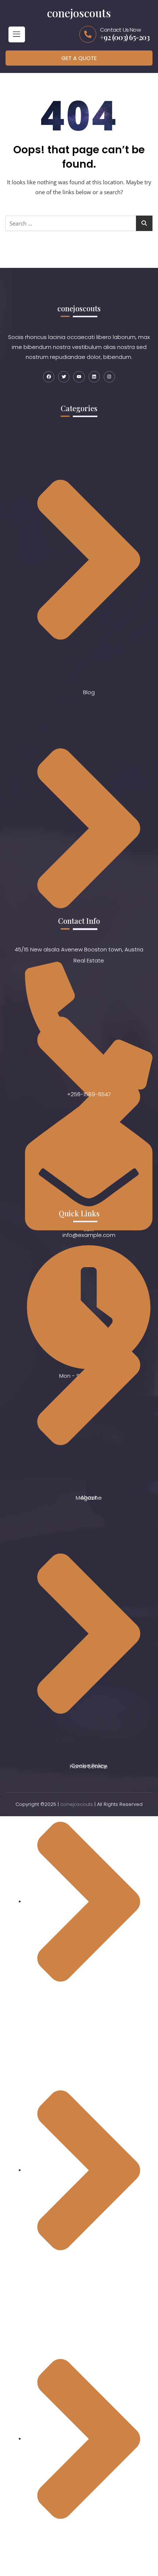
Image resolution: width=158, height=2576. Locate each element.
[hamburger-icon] (17, 34)
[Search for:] (79, 223)
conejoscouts (77, 1804)
